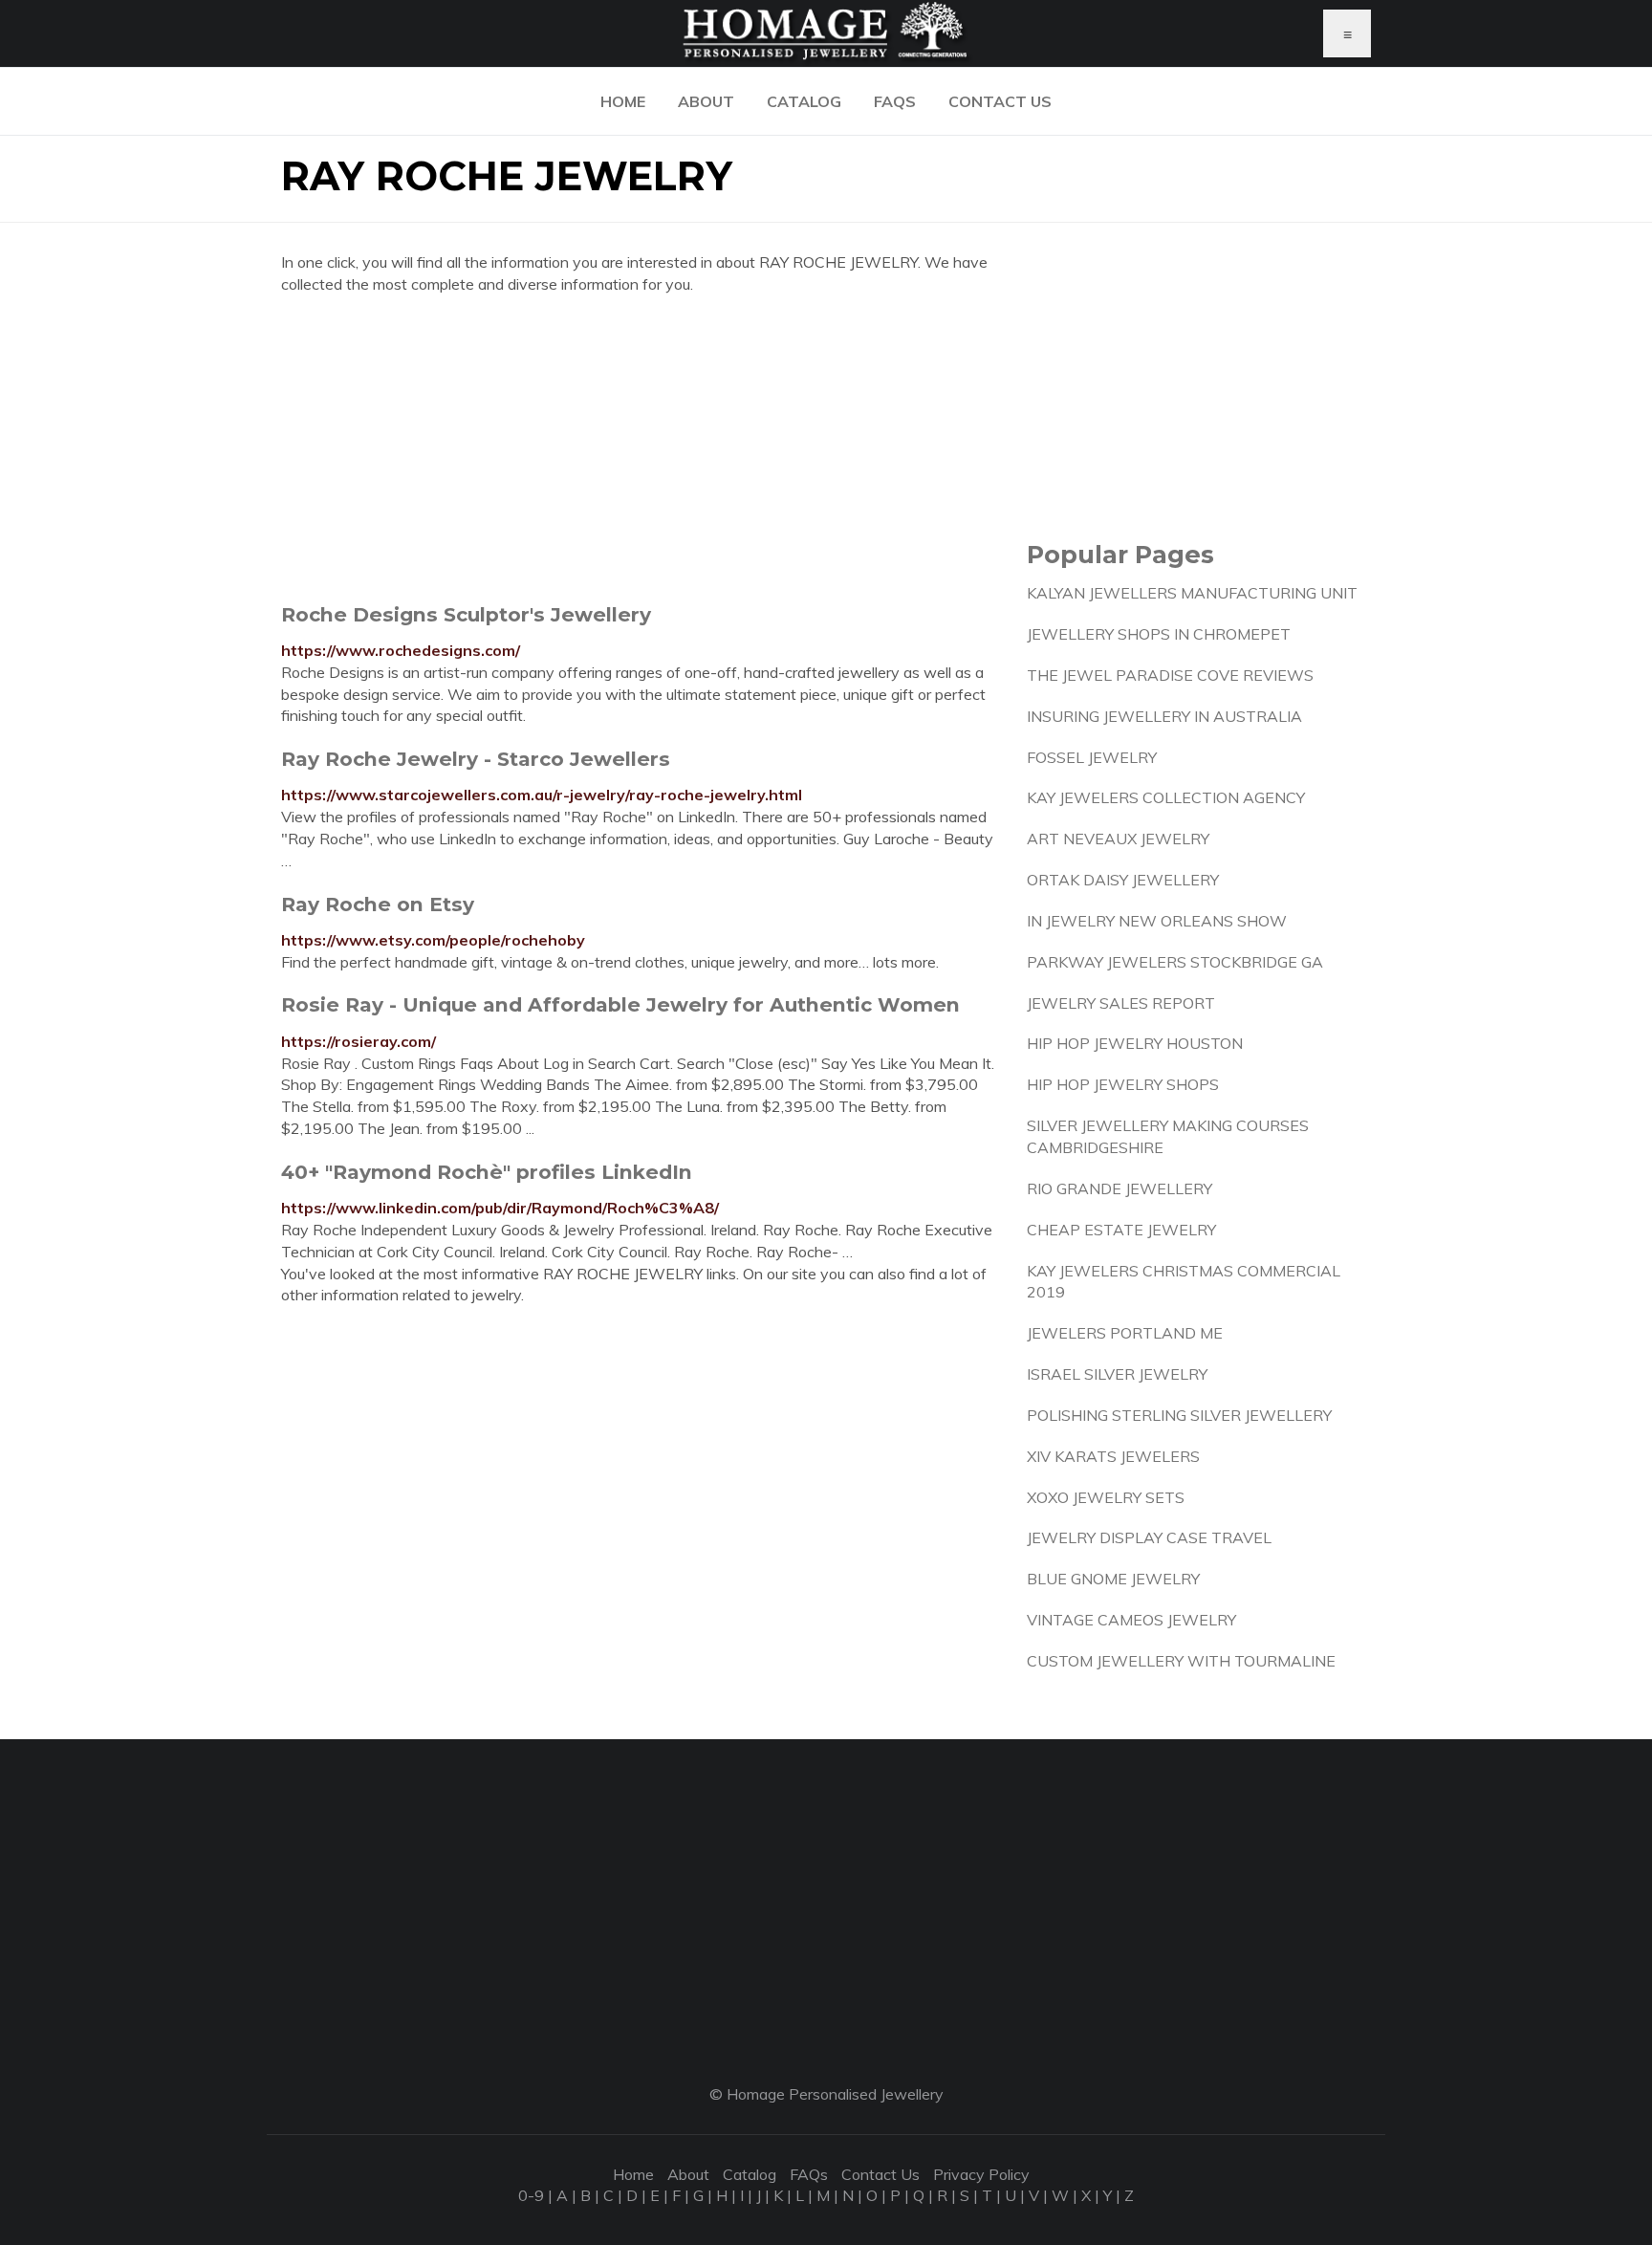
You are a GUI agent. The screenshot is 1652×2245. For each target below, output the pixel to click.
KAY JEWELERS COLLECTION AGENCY (1166, 797)
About (706, 101)
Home (623, 101)
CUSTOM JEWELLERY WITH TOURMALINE (1181, 1661)
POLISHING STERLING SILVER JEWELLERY (1179, 1415)
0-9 (531, 2195)
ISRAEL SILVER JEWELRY (1117, 1374)
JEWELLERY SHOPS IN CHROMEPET (1159, 634)
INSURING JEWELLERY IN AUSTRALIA (1164, 716)
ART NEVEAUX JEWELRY (1118, 839)
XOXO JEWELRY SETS (1106, 1497)
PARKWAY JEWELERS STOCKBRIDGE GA (1175, 962)
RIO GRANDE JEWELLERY (1119, 1188)
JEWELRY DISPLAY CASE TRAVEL (1149, 1537)
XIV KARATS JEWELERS (1113, 1456)
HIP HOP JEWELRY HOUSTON (1135, 1043)
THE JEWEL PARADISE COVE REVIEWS (1170, 675)
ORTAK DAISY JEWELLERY (1123, 880)
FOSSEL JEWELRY (1092, 757)
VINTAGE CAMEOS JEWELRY (1131, 1620)
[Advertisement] (640, 448)
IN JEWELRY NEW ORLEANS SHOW (1157, 921)
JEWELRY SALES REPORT (1121, 1003)
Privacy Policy (981, 2174)
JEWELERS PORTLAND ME (1125, 1333)
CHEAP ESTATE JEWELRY (1121, 1230)
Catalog (804, 101)
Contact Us (1000, 101)
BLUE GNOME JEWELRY (1113, 1579)
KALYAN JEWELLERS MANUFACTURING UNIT (1192, 593)
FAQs (895, 101)
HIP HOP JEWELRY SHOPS (1123, 1084)
